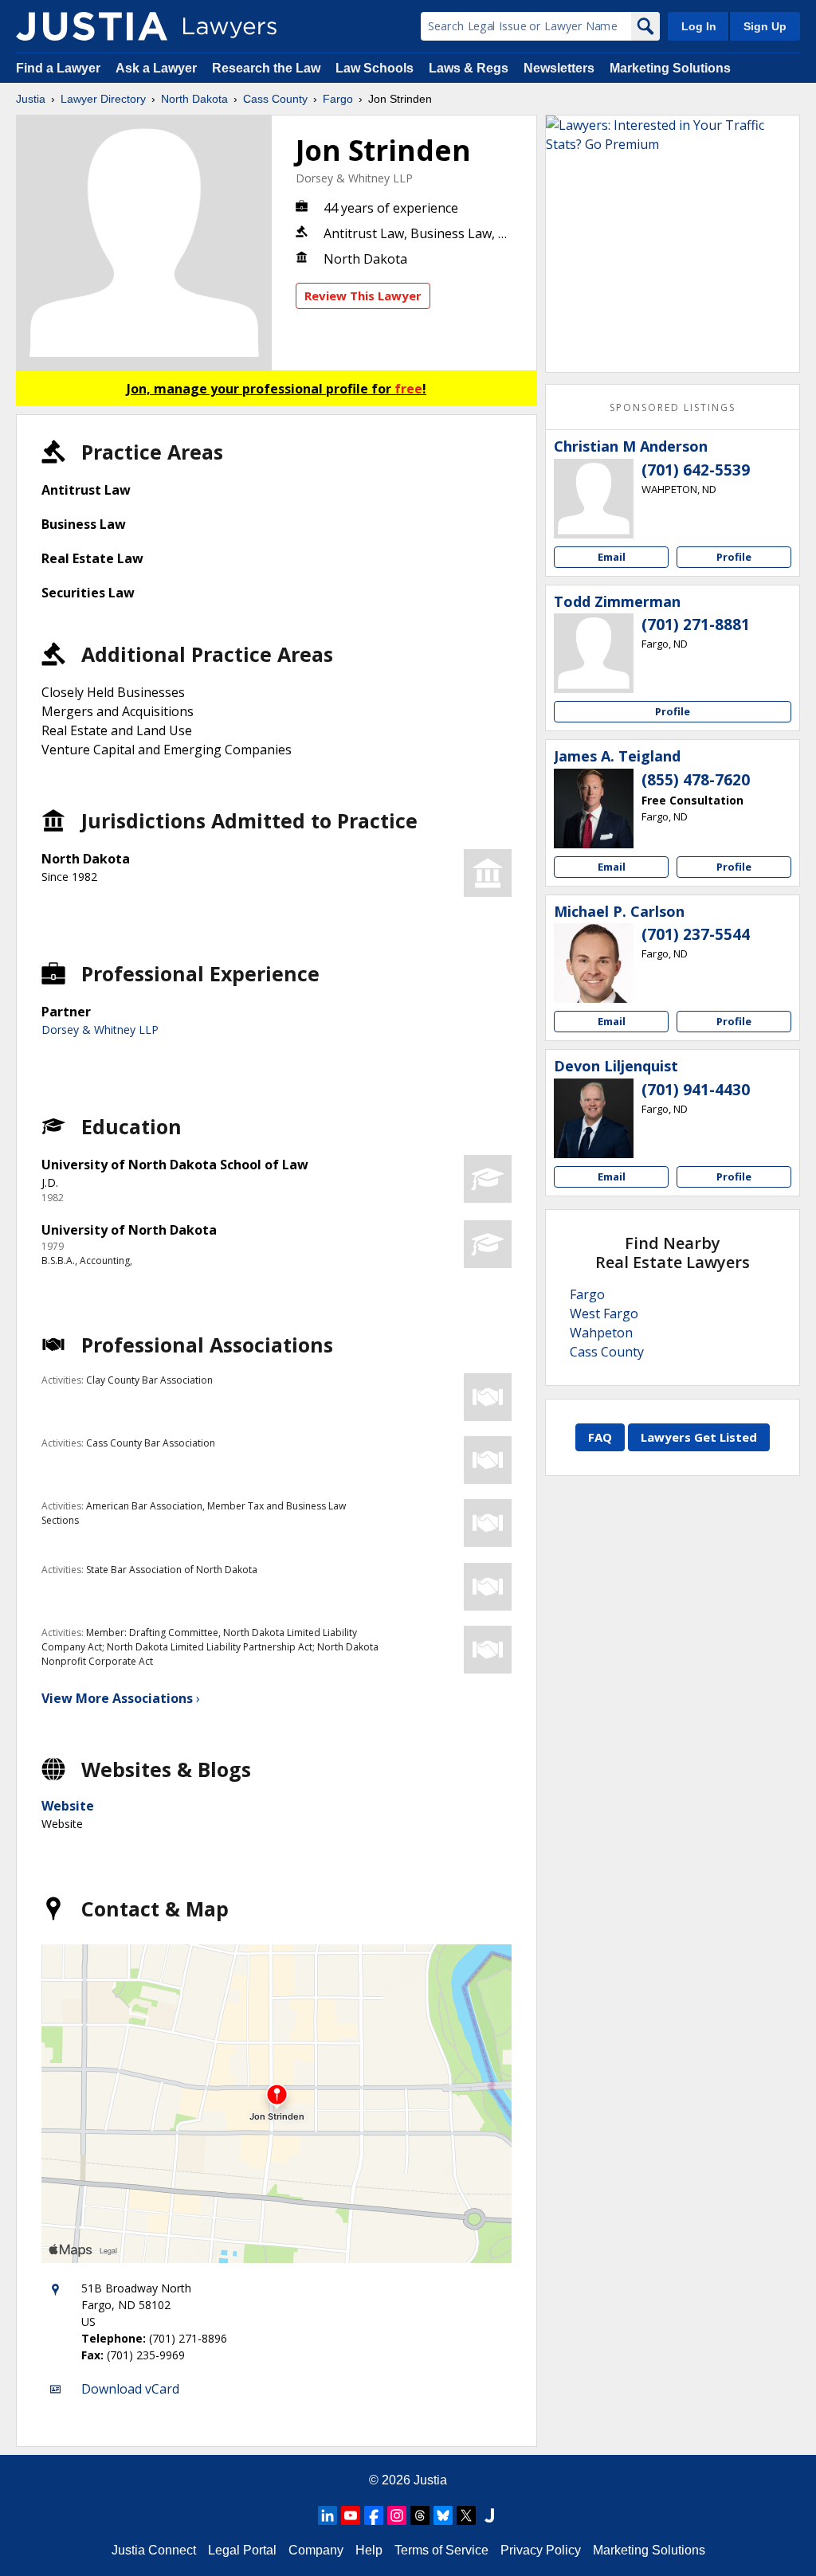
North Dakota (194, 99)
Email (612, 557)
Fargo (338, 99)
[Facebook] (374, 2515)
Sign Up (765, 26)
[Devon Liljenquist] (594, 1118)
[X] (466, 2515)
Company (316, 2550)
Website (68, 1806)
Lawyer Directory (103, 99)
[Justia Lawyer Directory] (92, 26)
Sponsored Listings (673, 407)
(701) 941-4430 (696, 1090)
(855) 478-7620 (696, 780)
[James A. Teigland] (594, 808)
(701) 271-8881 (696, 624)
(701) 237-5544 (696, 934)
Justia (31, 99)
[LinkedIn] (328, 2515)
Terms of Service (441, 2550)
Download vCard (130, 2389)
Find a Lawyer (58, 68)
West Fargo (604, 1313)
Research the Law (266, 68)
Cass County (275, 99)
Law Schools (375, 68)
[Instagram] (397, 2515)
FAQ (600, 1437)
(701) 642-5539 (696, 470)
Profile (734, 557)
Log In (699, 26)
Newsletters (559, 68)
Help (369, 2550)
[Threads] (420, 2515)
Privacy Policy (541, 2550)
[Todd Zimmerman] (594, 653)
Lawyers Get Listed (699, 1437)
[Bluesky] (443, 2515)
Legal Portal (242, 2550)
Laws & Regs (469, 68)
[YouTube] (351, 2515)
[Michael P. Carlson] (594, 963)
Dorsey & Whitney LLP (354, 178)
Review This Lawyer (363, 296)
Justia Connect (154, 2550)
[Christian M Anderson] (594, 499)
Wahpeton (601, 1333)
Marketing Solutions (670, 68)
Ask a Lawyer (158, 68)
